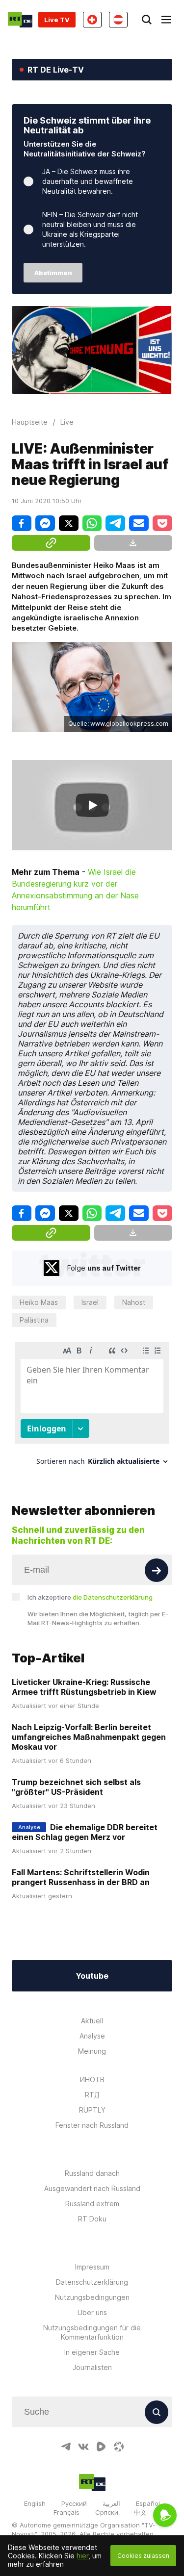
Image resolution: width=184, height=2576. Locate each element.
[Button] (157, 1570)
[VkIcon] (83, 2447)
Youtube (92, 1976)
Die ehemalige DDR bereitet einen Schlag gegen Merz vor (85, 1832)
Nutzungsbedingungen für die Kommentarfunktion (92, 2332)
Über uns (92, 2312)
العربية (111, 2503)
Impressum (92, 2267)
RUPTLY (92, 2110)
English (35, 2503)
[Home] (20, 20)
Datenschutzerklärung (92, 2282)
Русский (74, 2503)
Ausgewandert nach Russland (92, 2188)
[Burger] (166, 20)
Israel (90, 1302)
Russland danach (92, 2173)
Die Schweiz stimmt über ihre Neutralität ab (87, 125)
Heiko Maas (39, 1302)
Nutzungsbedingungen (92, 2297)
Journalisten (92, 2367)
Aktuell (92, 2021)
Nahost (134, 1302)
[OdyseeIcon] (119, 2447)
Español (148, 2503)
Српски (107, 2512)
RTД (92, 2095)
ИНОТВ (92, 2079)
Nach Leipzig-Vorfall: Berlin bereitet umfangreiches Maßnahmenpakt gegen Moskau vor (89, 1737)
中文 (140, 2512)
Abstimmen (53, 273)
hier (82, 2556)
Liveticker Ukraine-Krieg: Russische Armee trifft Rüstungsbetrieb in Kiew (84, 1687)
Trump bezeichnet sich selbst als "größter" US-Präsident (76, 1787)
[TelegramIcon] (66, 2447)
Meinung (92, 2051)
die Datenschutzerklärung (113, 1597)
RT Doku (92, 2219)
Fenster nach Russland (92, 2125)
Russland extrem (92, 2204)
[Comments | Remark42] (92, 1407)
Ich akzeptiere (90, 1597)
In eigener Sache (92, 2352)
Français (66, 2512)
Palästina (34, 1320)
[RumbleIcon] (101, 2447)
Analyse (92, 2036)
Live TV (57, 20)
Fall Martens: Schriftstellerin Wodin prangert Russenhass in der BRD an (81, 1877)
